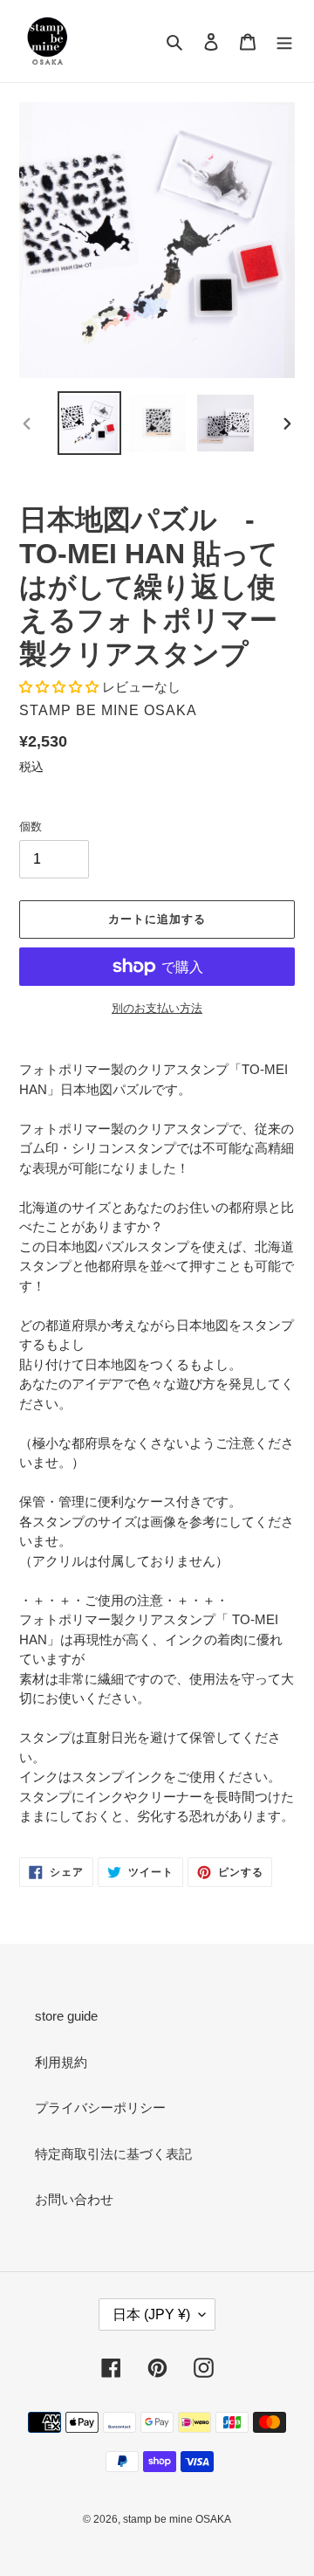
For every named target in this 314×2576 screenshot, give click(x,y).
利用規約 (61, 2062)
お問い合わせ (74, 2199)
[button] (61, 687)
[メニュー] (284, 41)
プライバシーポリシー (100, 2108)
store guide (66, 2016)
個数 (31, 827)
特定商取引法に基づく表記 (113, 2154)
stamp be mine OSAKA (177, 2519)
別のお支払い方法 (157, 1008)
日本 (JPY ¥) (151, 2314)
